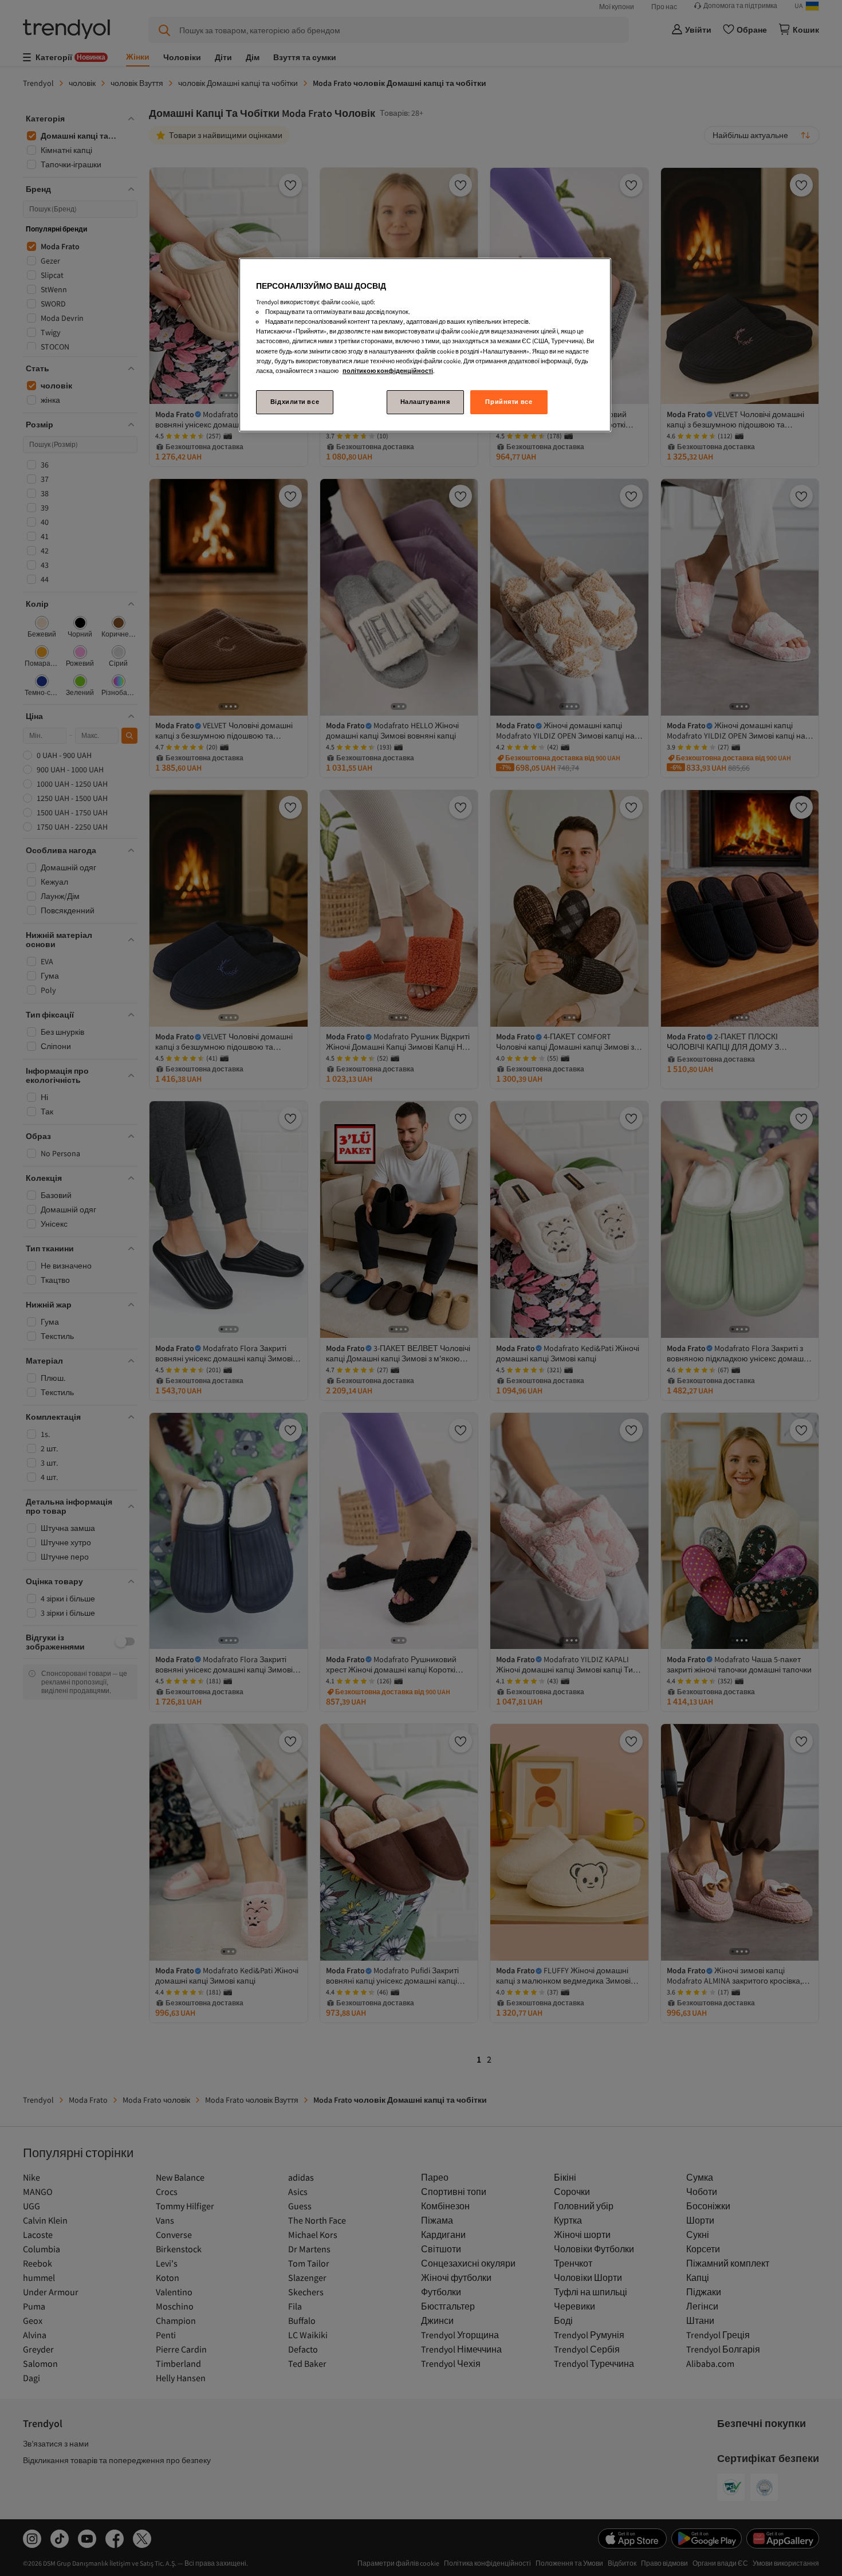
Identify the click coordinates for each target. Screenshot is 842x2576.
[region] (425, 345)
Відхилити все (295, 402)
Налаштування (425, 402)
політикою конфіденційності (388, 371)
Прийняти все (509, 402)
